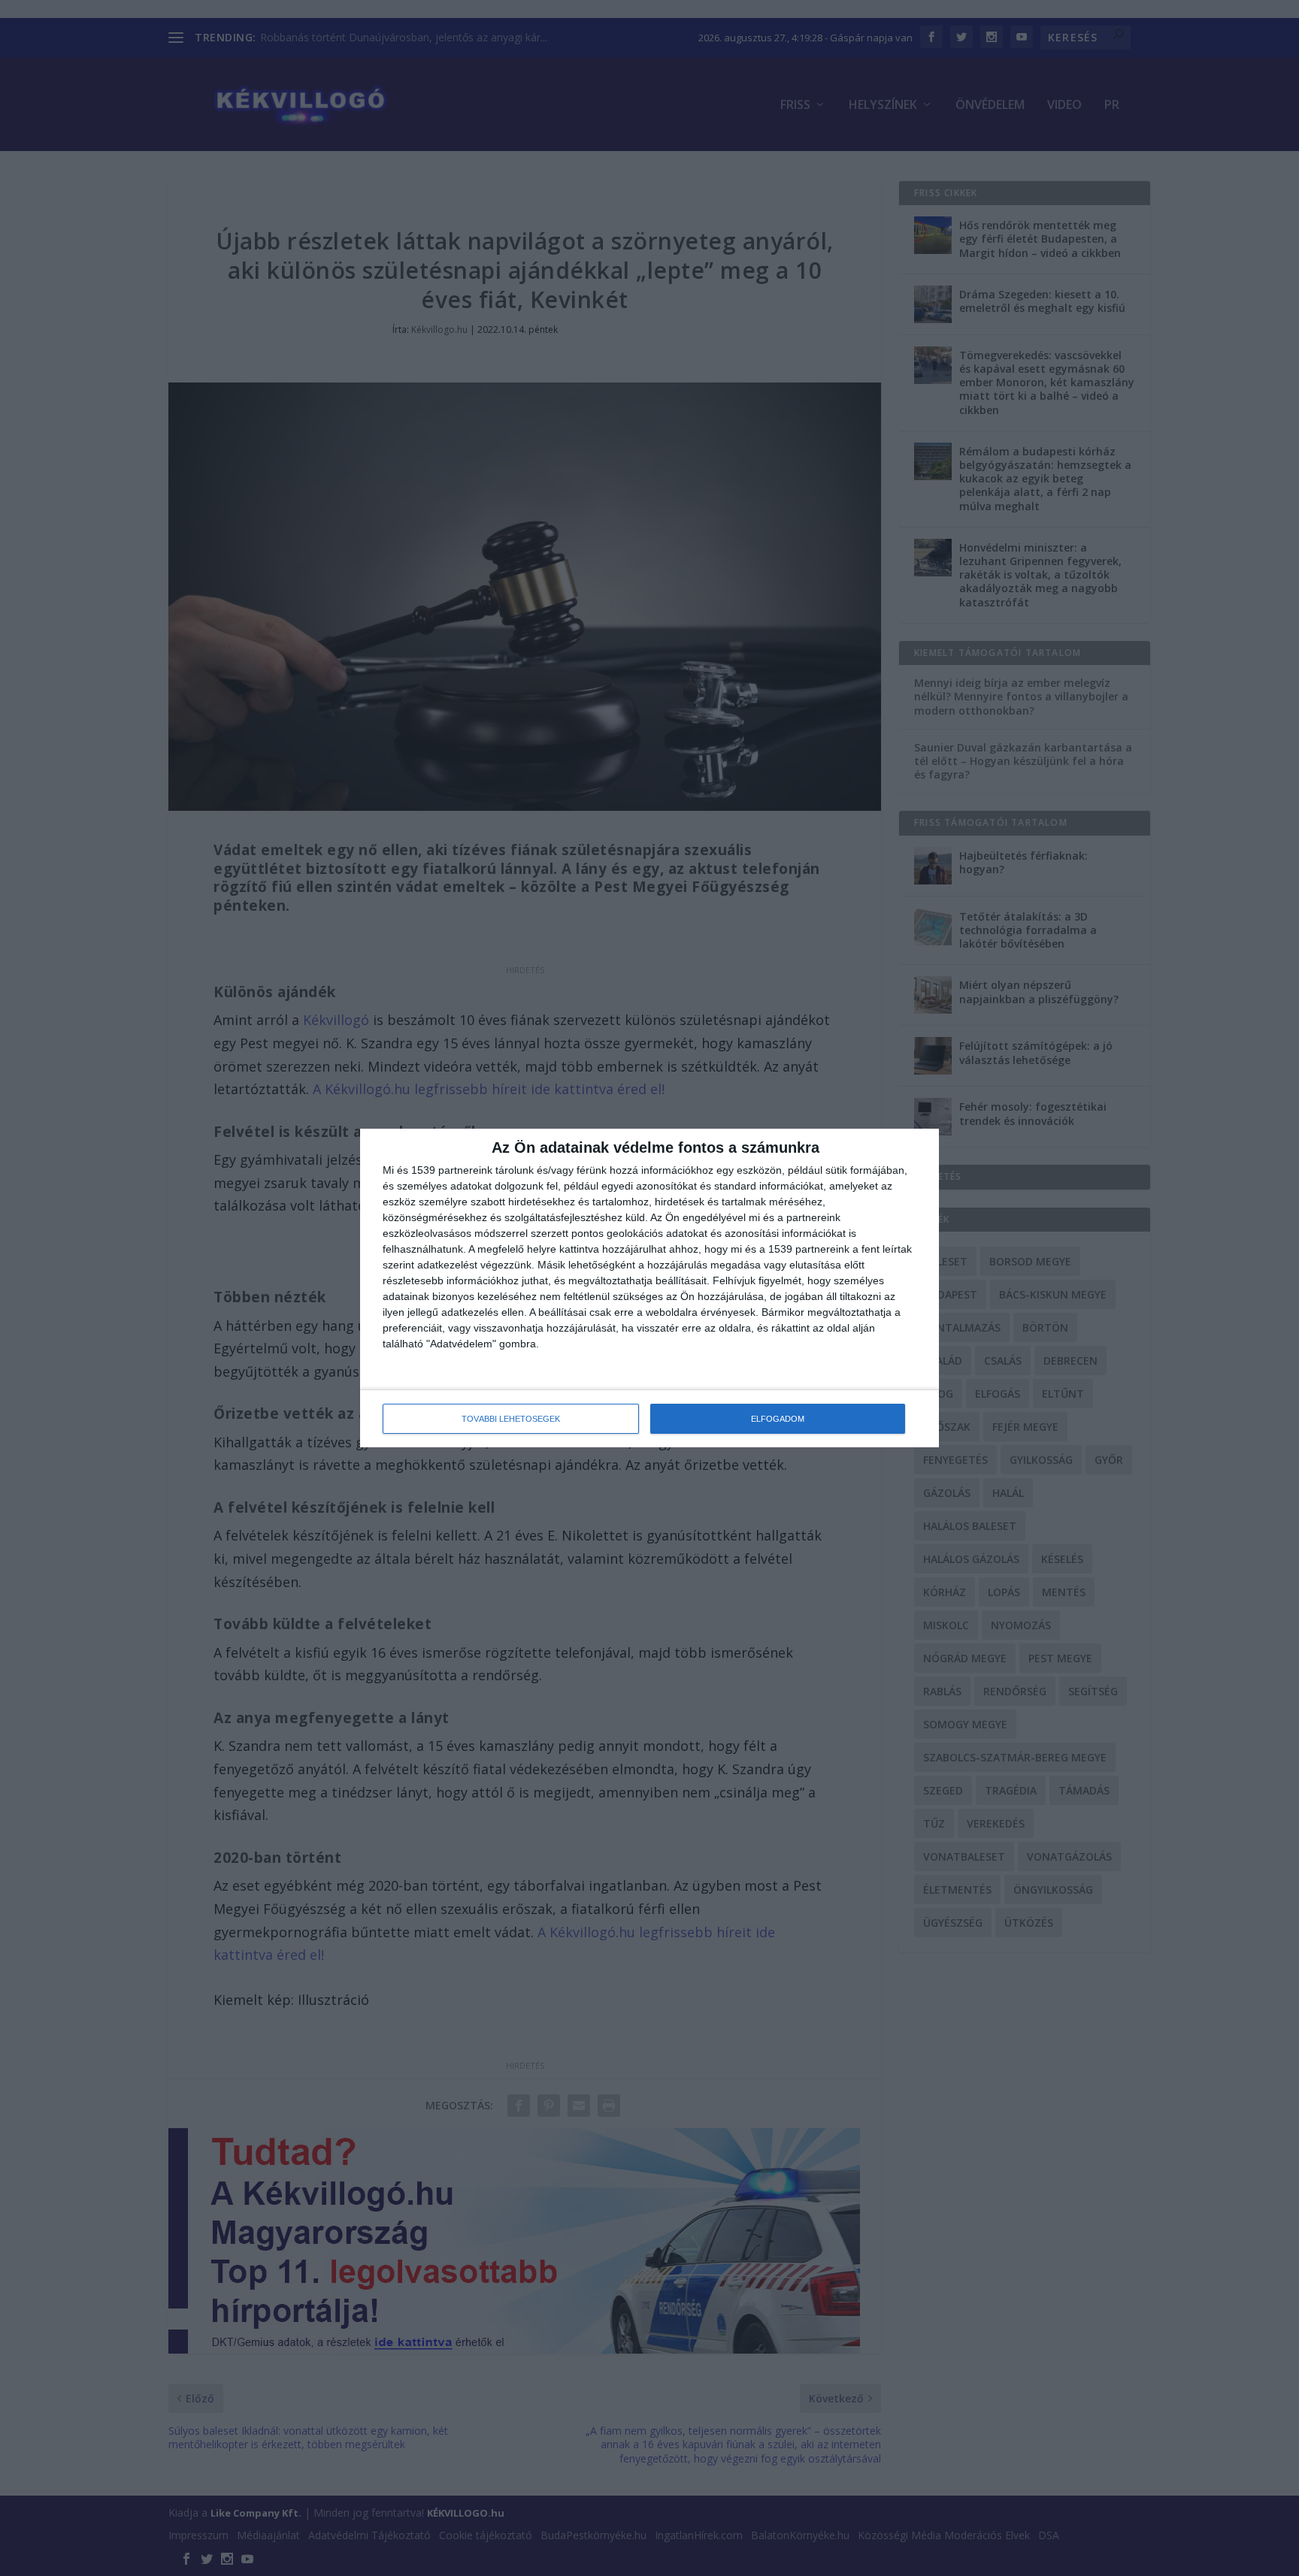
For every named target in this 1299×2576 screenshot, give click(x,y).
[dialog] (649, 1288)
